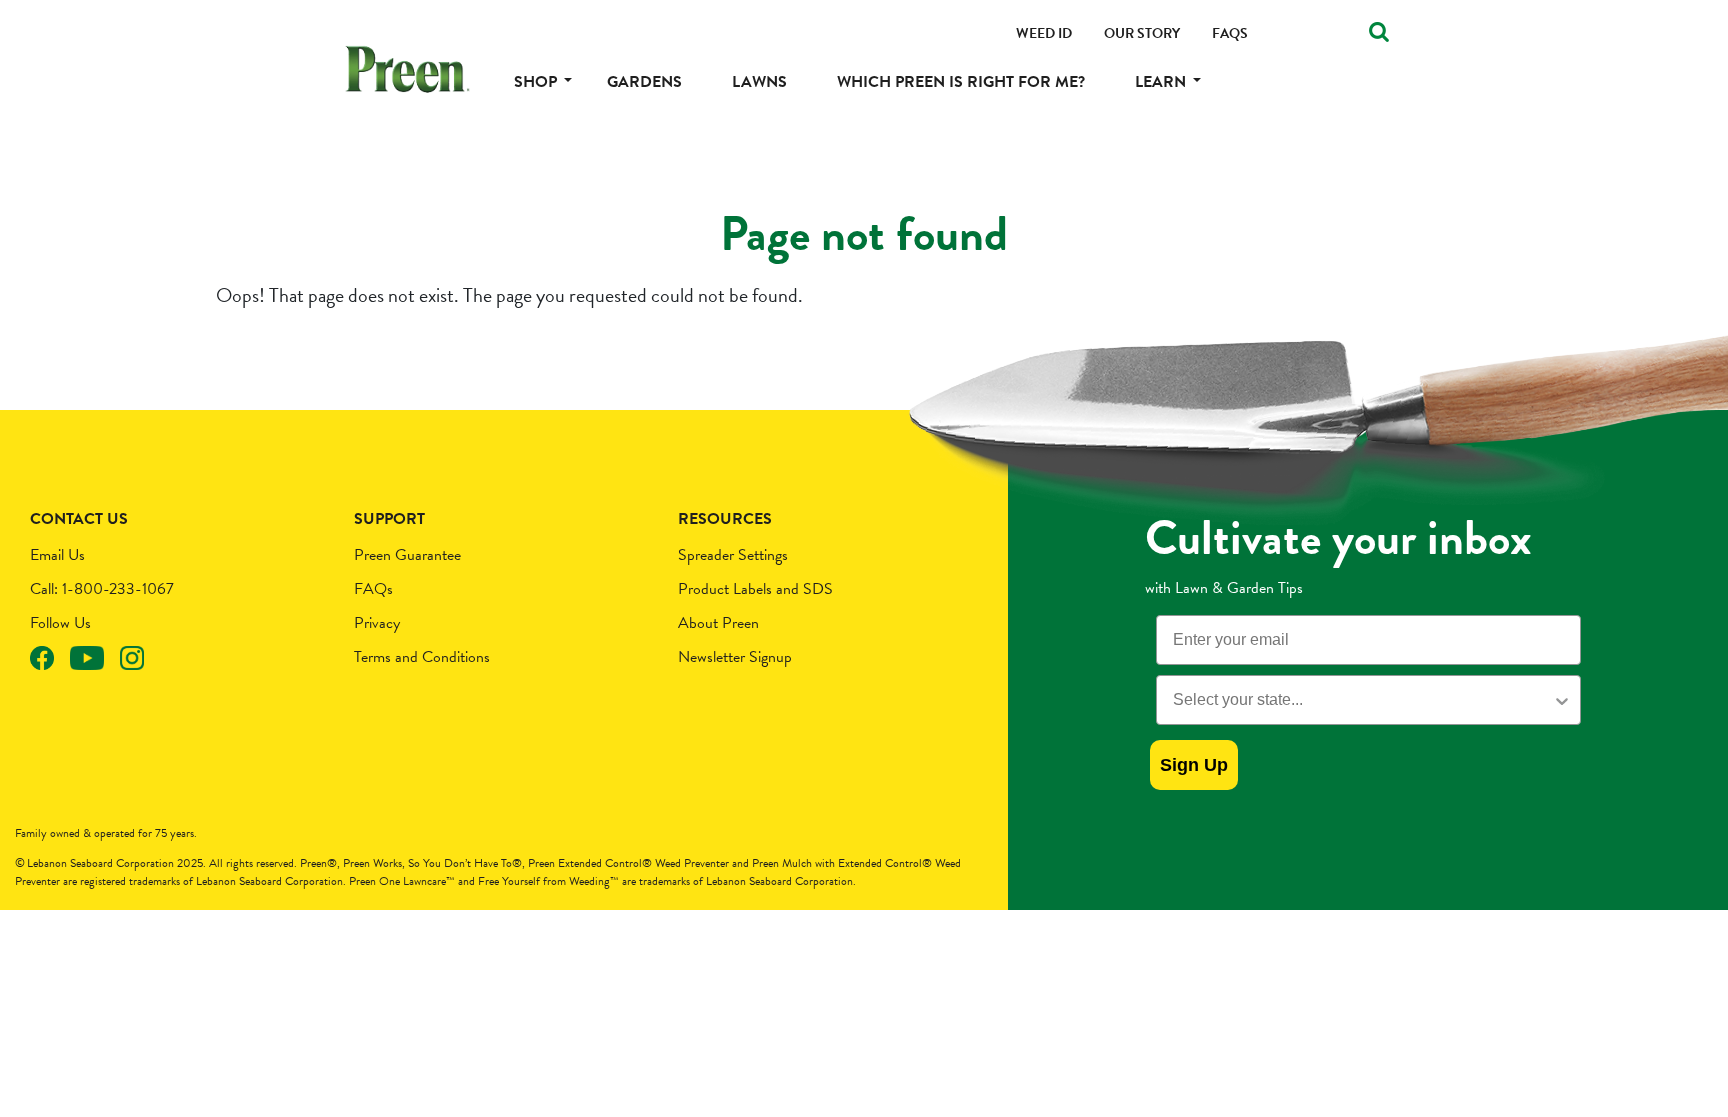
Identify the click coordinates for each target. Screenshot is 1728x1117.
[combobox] (1362, 700)
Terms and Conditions (422, 657)
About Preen (718, 623)
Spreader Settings (733, 555)
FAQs (373, 589)
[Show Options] (1562, 700)
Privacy (377, 623)
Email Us (57, 555)
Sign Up (1194, 765)
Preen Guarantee (407, 555)
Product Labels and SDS (755, 589)
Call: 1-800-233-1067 (102, 589)
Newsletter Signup (735, 657)
